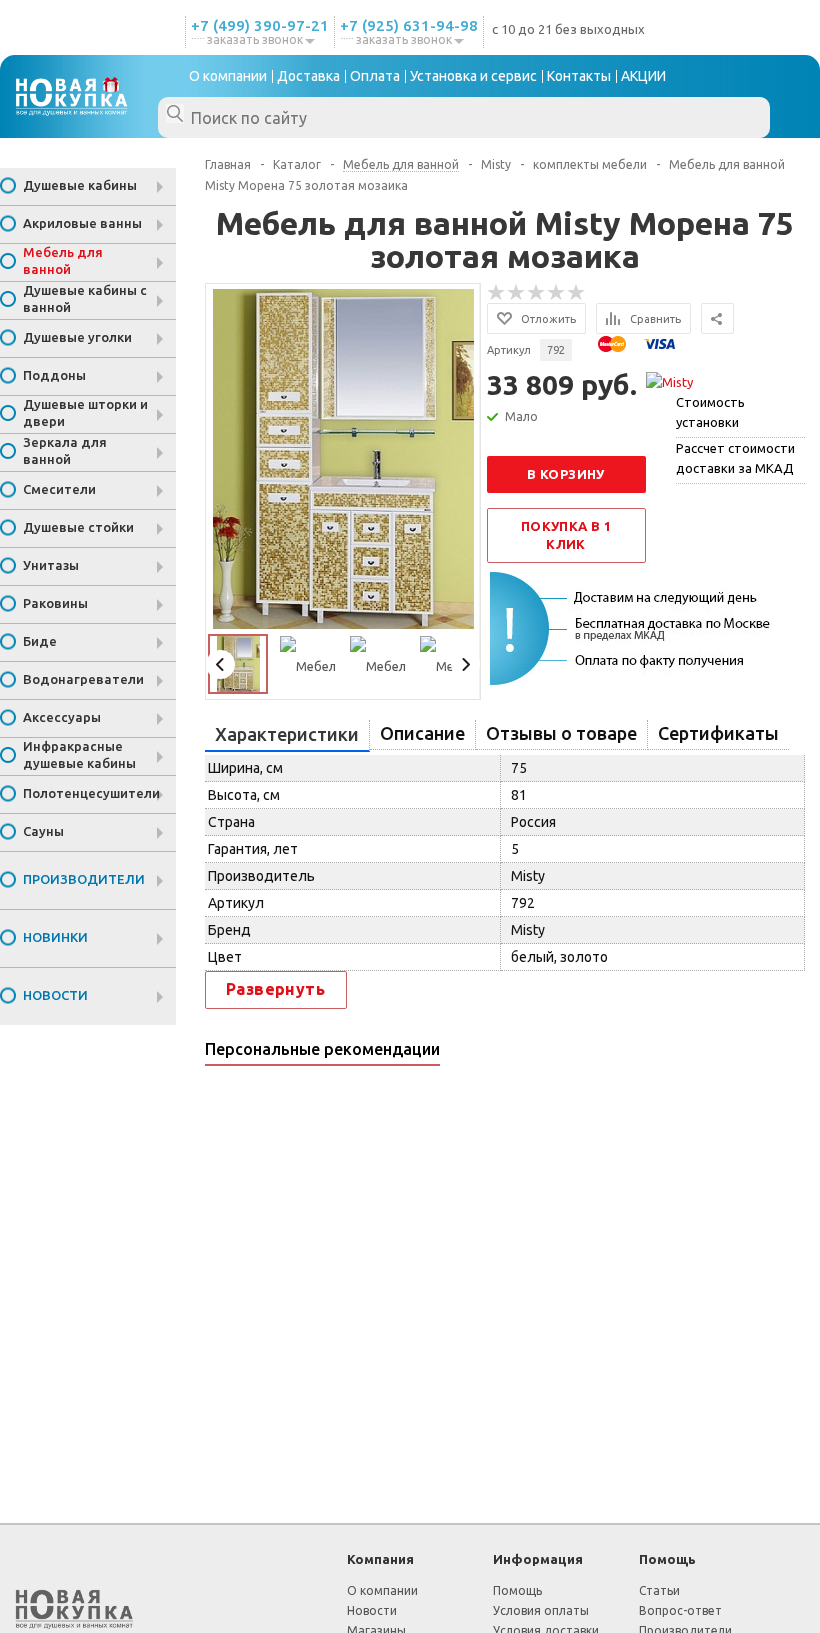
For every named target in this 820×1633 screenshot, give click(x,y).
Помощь (667, 1559)
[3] (537, 293)
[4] (557, 293)
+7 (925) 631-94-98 (409, 25)
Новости (372, 1610)
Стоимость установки (710, 412)
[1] (497, 293)
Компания (380, 1559)
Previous (220, 664)
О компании (382, 1590)
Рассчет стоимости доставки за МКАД (735, 458)
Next (465, 664)
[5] (577, 293)
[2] (517, 293)
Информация (538, 1559)
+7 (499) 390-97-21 (260, 25)
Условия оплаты (541, 1610)
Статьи (659, 1590)
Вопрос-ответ (680, 1610)
